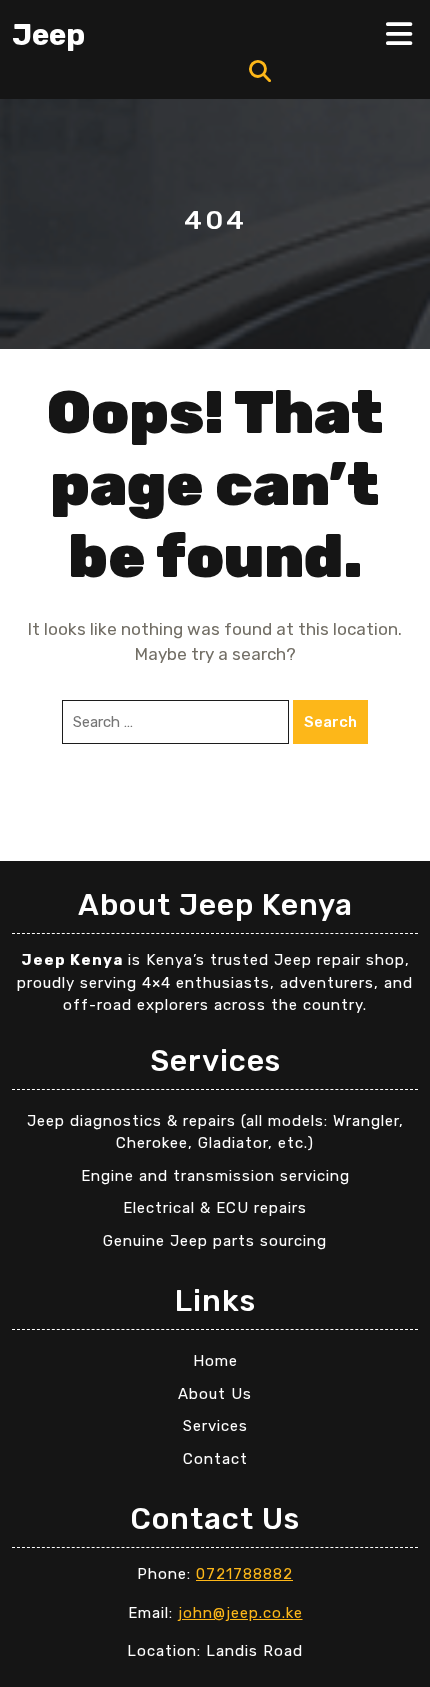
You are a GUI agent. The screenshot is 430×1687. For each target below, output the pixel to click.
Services (215, 1426)
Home (215, 1361)
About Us (215, 1394)
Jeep (48, 35)
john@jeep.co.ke (240, 1613)
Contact (215, 1459)
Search (330, 722)
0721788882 (244, 1574)
